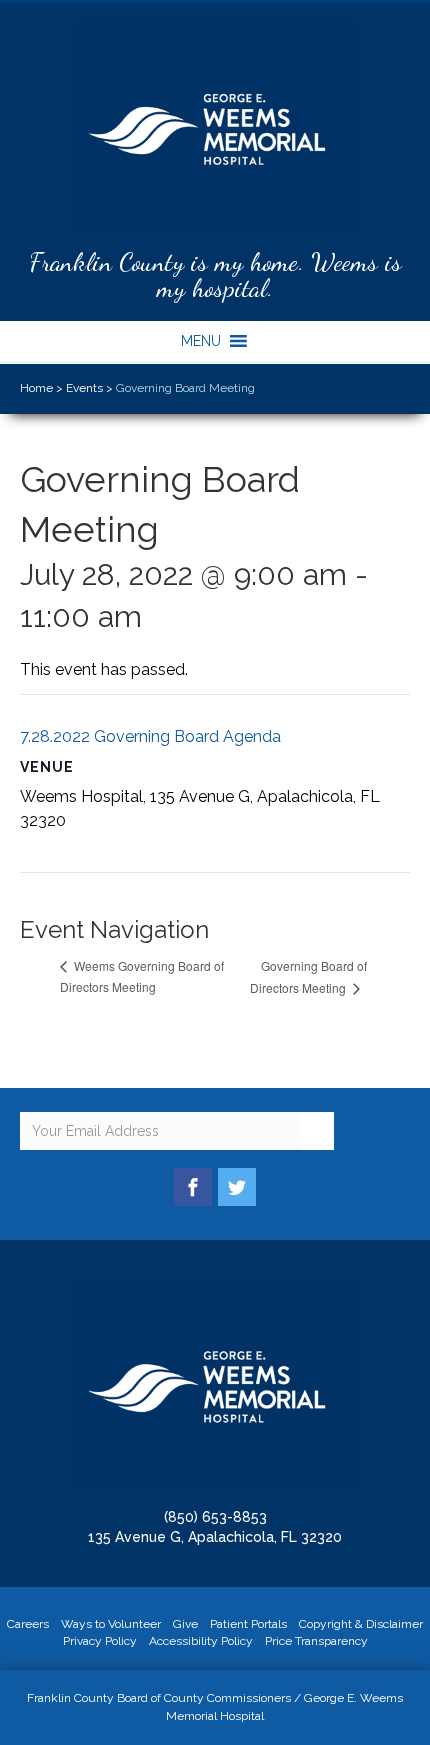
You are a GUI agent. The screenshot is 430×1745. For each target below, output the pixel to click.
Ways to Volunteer (111, 1624)
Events (84, 388)
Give (185, 1624)
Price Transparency (316, 1641)
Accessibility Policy (201, 1641)
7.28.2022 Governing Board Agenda (150, 736)
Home (36, 388)
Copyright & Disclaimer (361, 1624)
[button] (201, 341)
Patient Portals (248, 1624)
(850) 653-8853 (215, 1517)
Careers (28, 1624)
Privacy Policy (100, 1641)
